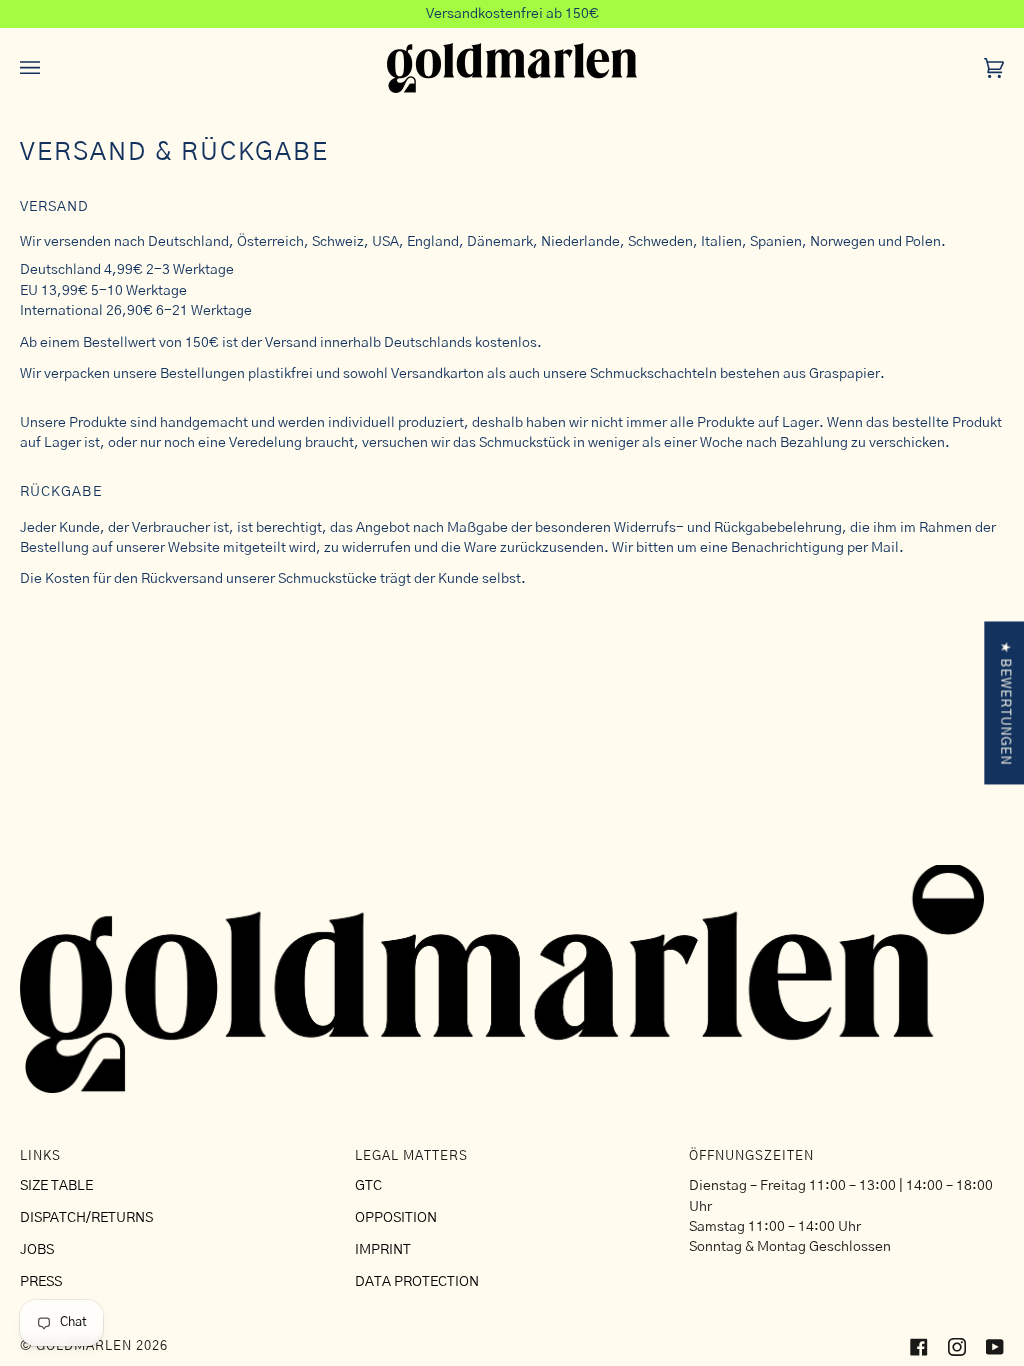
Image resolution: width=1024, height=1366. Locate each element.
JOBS (37, 1250)
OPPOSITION (396, 1218)
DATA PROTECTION (417, 1282)
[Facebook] (919, 1347)
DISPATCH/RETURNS (86, 1218)
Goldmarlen (84, 1346)
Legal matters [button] (411, 1156)
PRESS (41, 1282)
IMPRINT (383, 1250)
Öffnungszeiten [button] (751, 1156)
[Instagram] (957, 1347)
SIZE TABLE (56, 1186)
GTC (368, 1186)
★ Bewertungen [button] (1004, 703)
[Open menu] (50, 68)
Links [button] (40, 1156)
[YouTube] (995, 1347)
